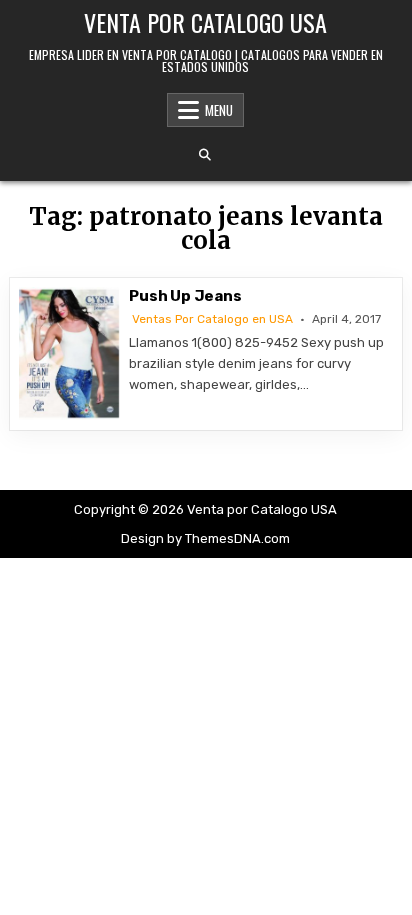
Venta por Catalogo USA (205, 22)
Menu (219, 110)
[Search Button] (205, 155)
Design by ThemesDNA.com (205, 538)
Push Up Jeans (185, 296)
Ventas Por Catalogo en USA (212, 319)
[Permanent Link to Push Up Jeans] (69, 353)
